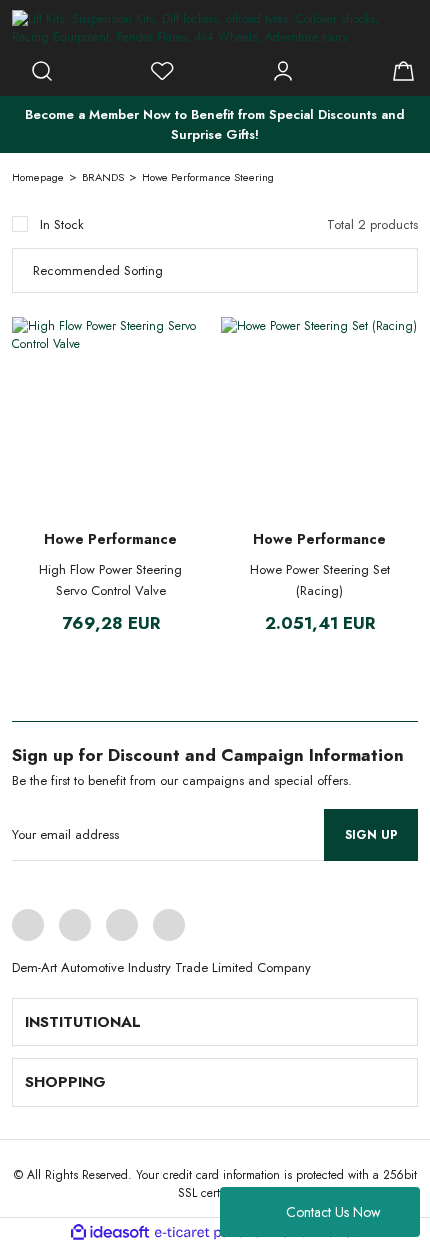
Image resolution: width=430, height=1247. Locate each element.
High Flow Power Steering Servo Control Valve (110, 580)
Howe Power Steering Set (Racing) (320, 580)
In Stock (62, 224)
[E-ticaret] (212, 1232)
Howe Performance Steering (208, 177)
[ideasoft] (110, 1232)
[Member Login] (283, 71)
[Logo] (215, 28)
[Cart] (403, 71)
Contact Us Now (333, 1212)
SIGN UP (371, 835)
